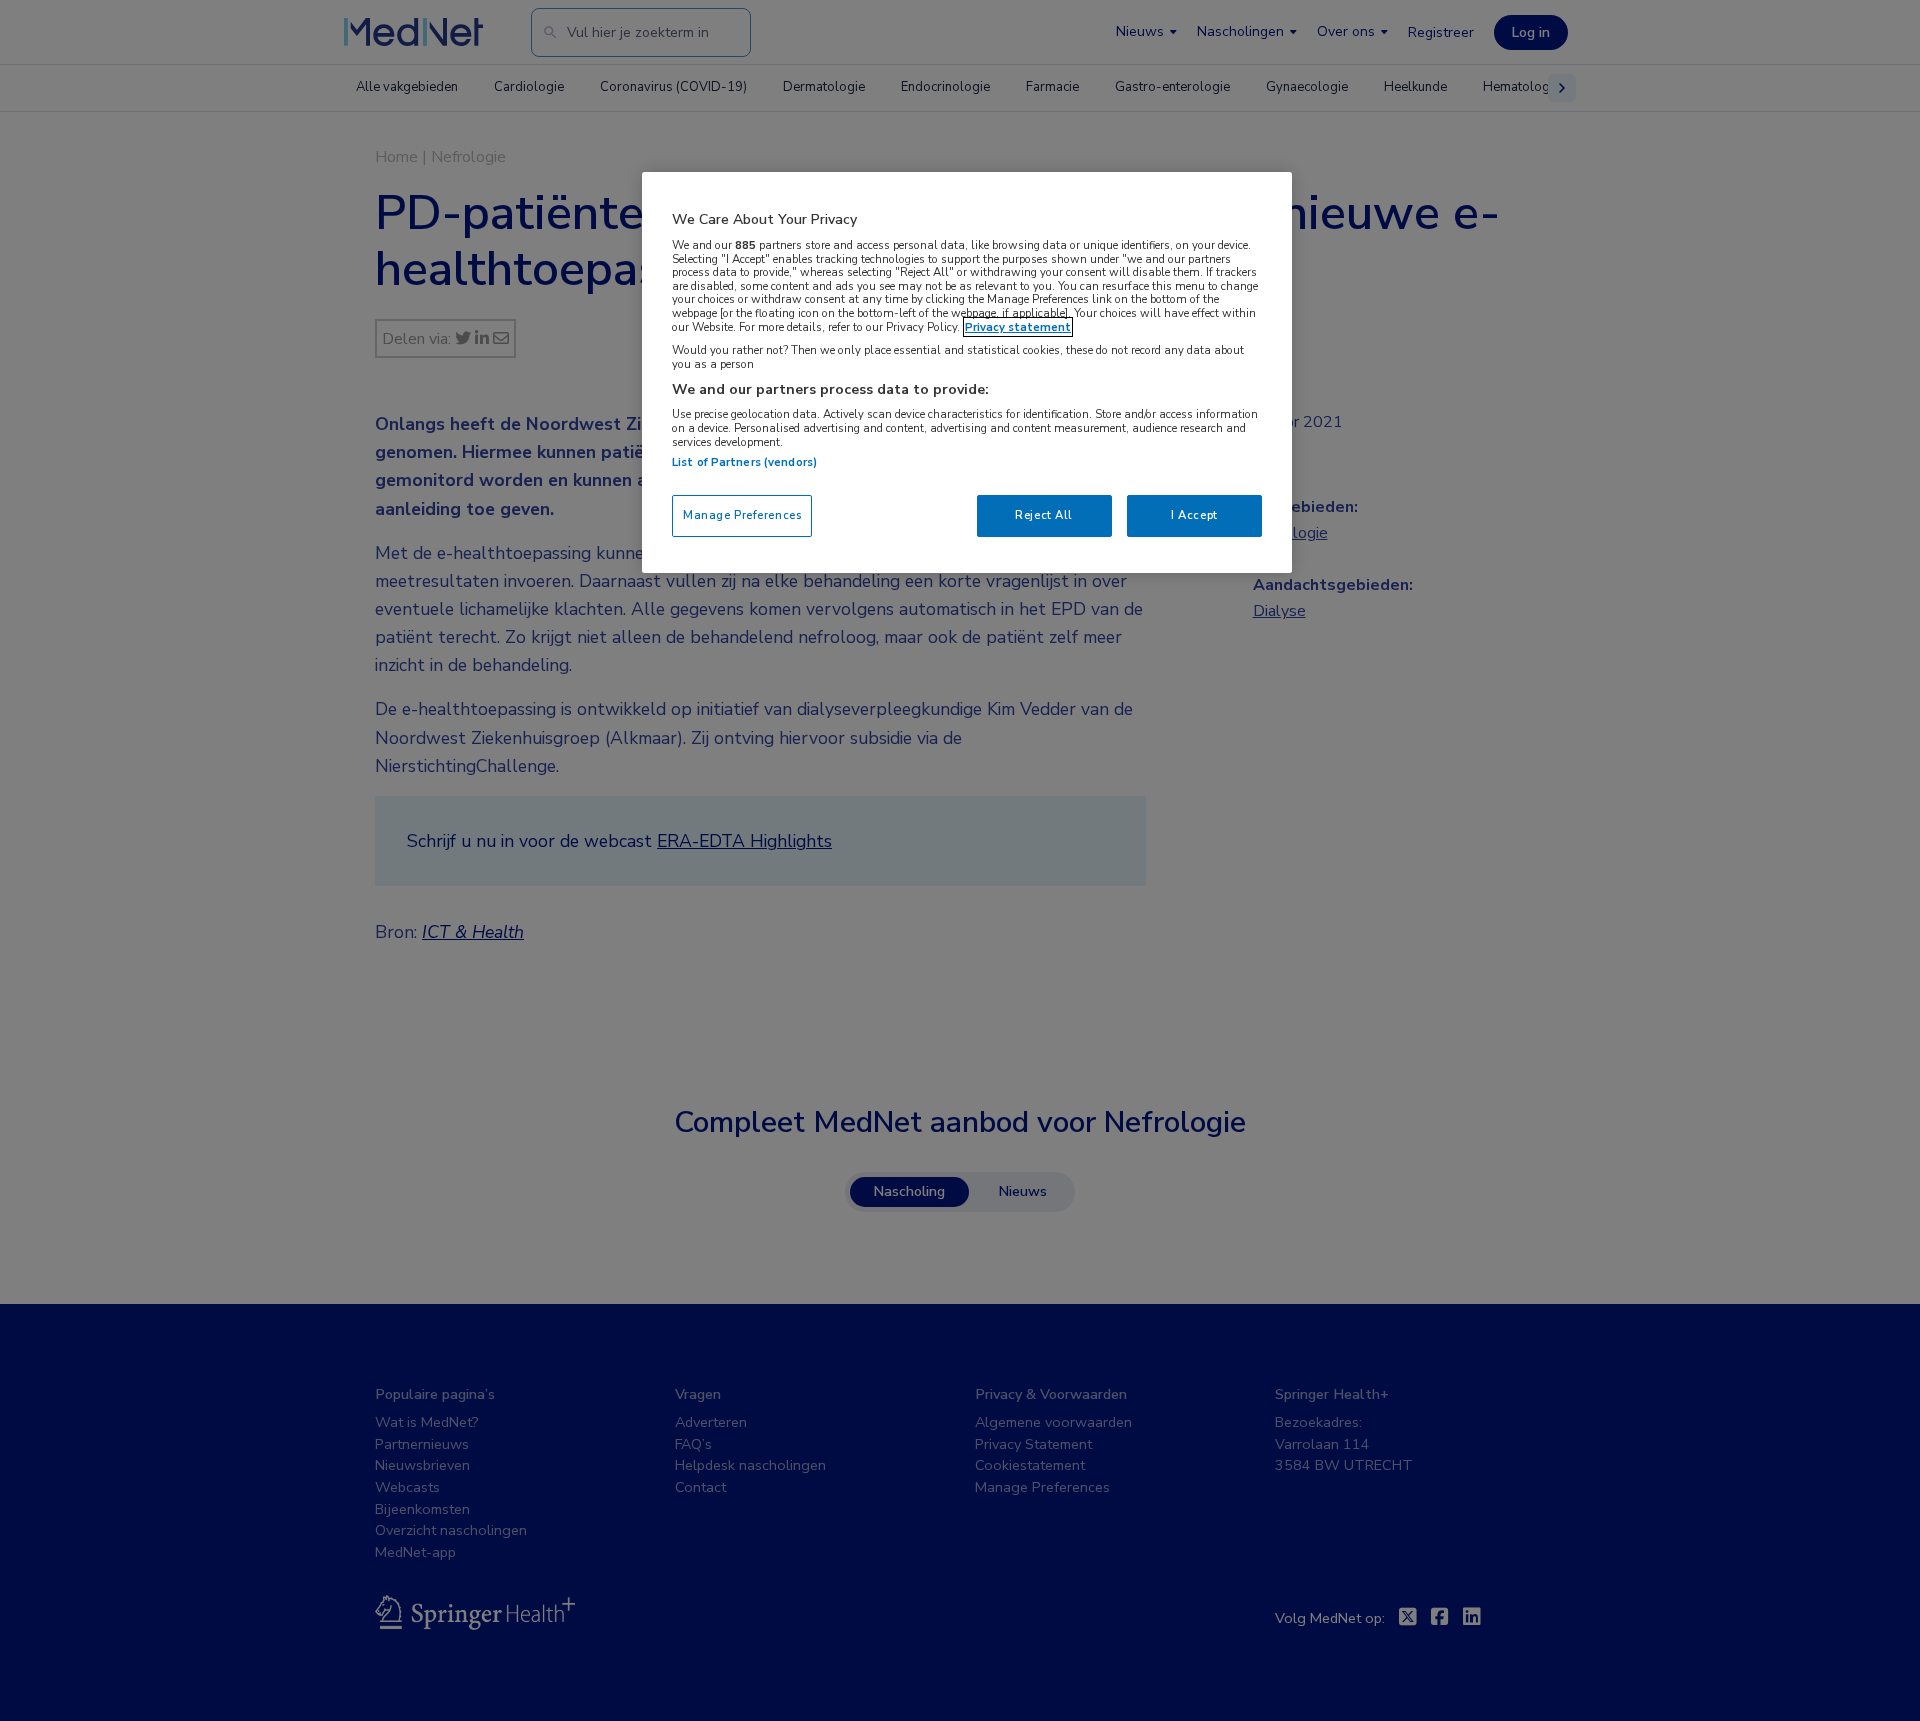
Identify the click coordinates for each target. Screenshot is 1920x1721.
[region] (967, 372)
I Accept (1194, 515)
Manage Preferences (742, 515)
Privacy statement (1018, 327)
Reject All (1044, 515)
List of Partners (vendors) (744, 462)
